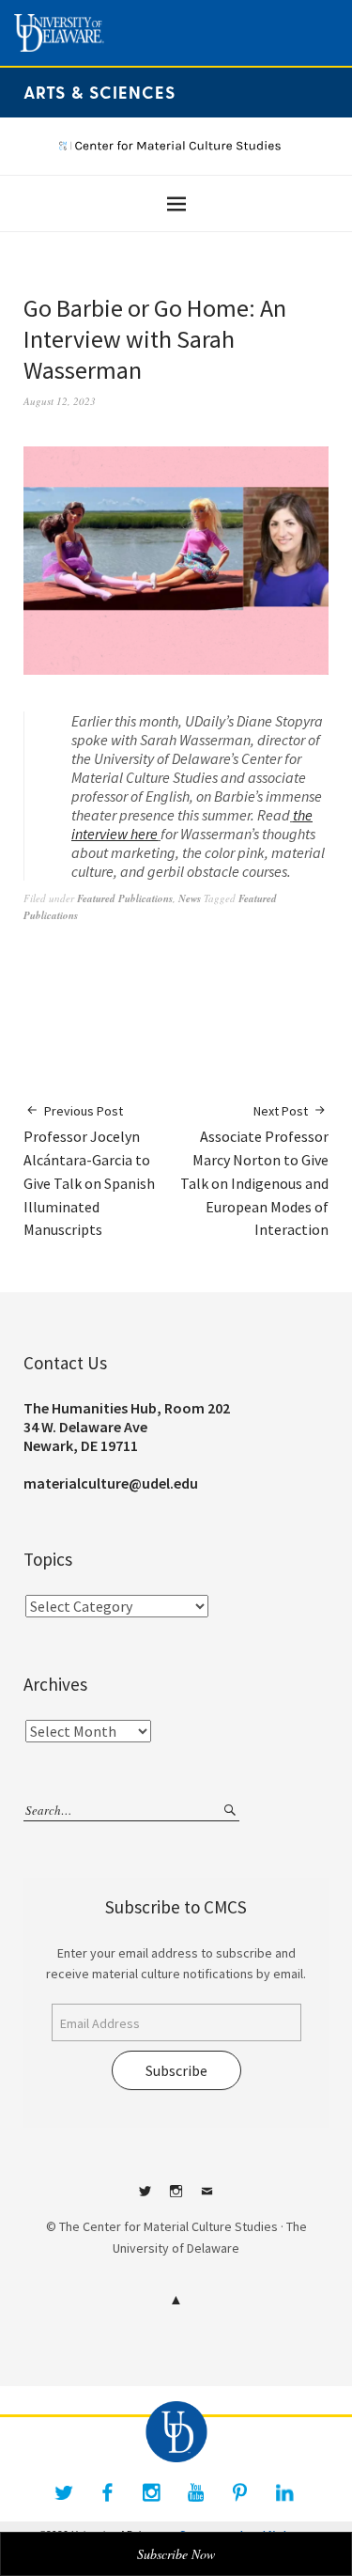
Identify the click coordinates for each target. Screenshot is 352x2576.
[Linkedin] (284, 2492)
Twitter (145, 2198)
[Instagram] (152, 2492)
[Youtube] (196, 2492)
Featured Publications (125, 898)
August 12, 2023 (60, 401)
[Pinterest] (240, 2492)
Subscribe (176, 2070)
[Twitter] (64, 2492)
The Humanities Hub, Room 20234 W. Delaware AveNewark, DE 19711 (127, 1427)
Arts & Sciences (99, 92)
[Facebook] (108, 2492)
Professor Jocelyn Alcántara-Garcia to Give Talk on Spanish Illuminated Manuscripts (89, 1171)
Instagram (176, 2198)
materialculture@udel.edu (111, 1483)
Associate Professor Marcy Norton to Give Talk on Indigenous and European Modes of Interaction (254, 1171)
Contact (207, 2198)
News (190, 898)
